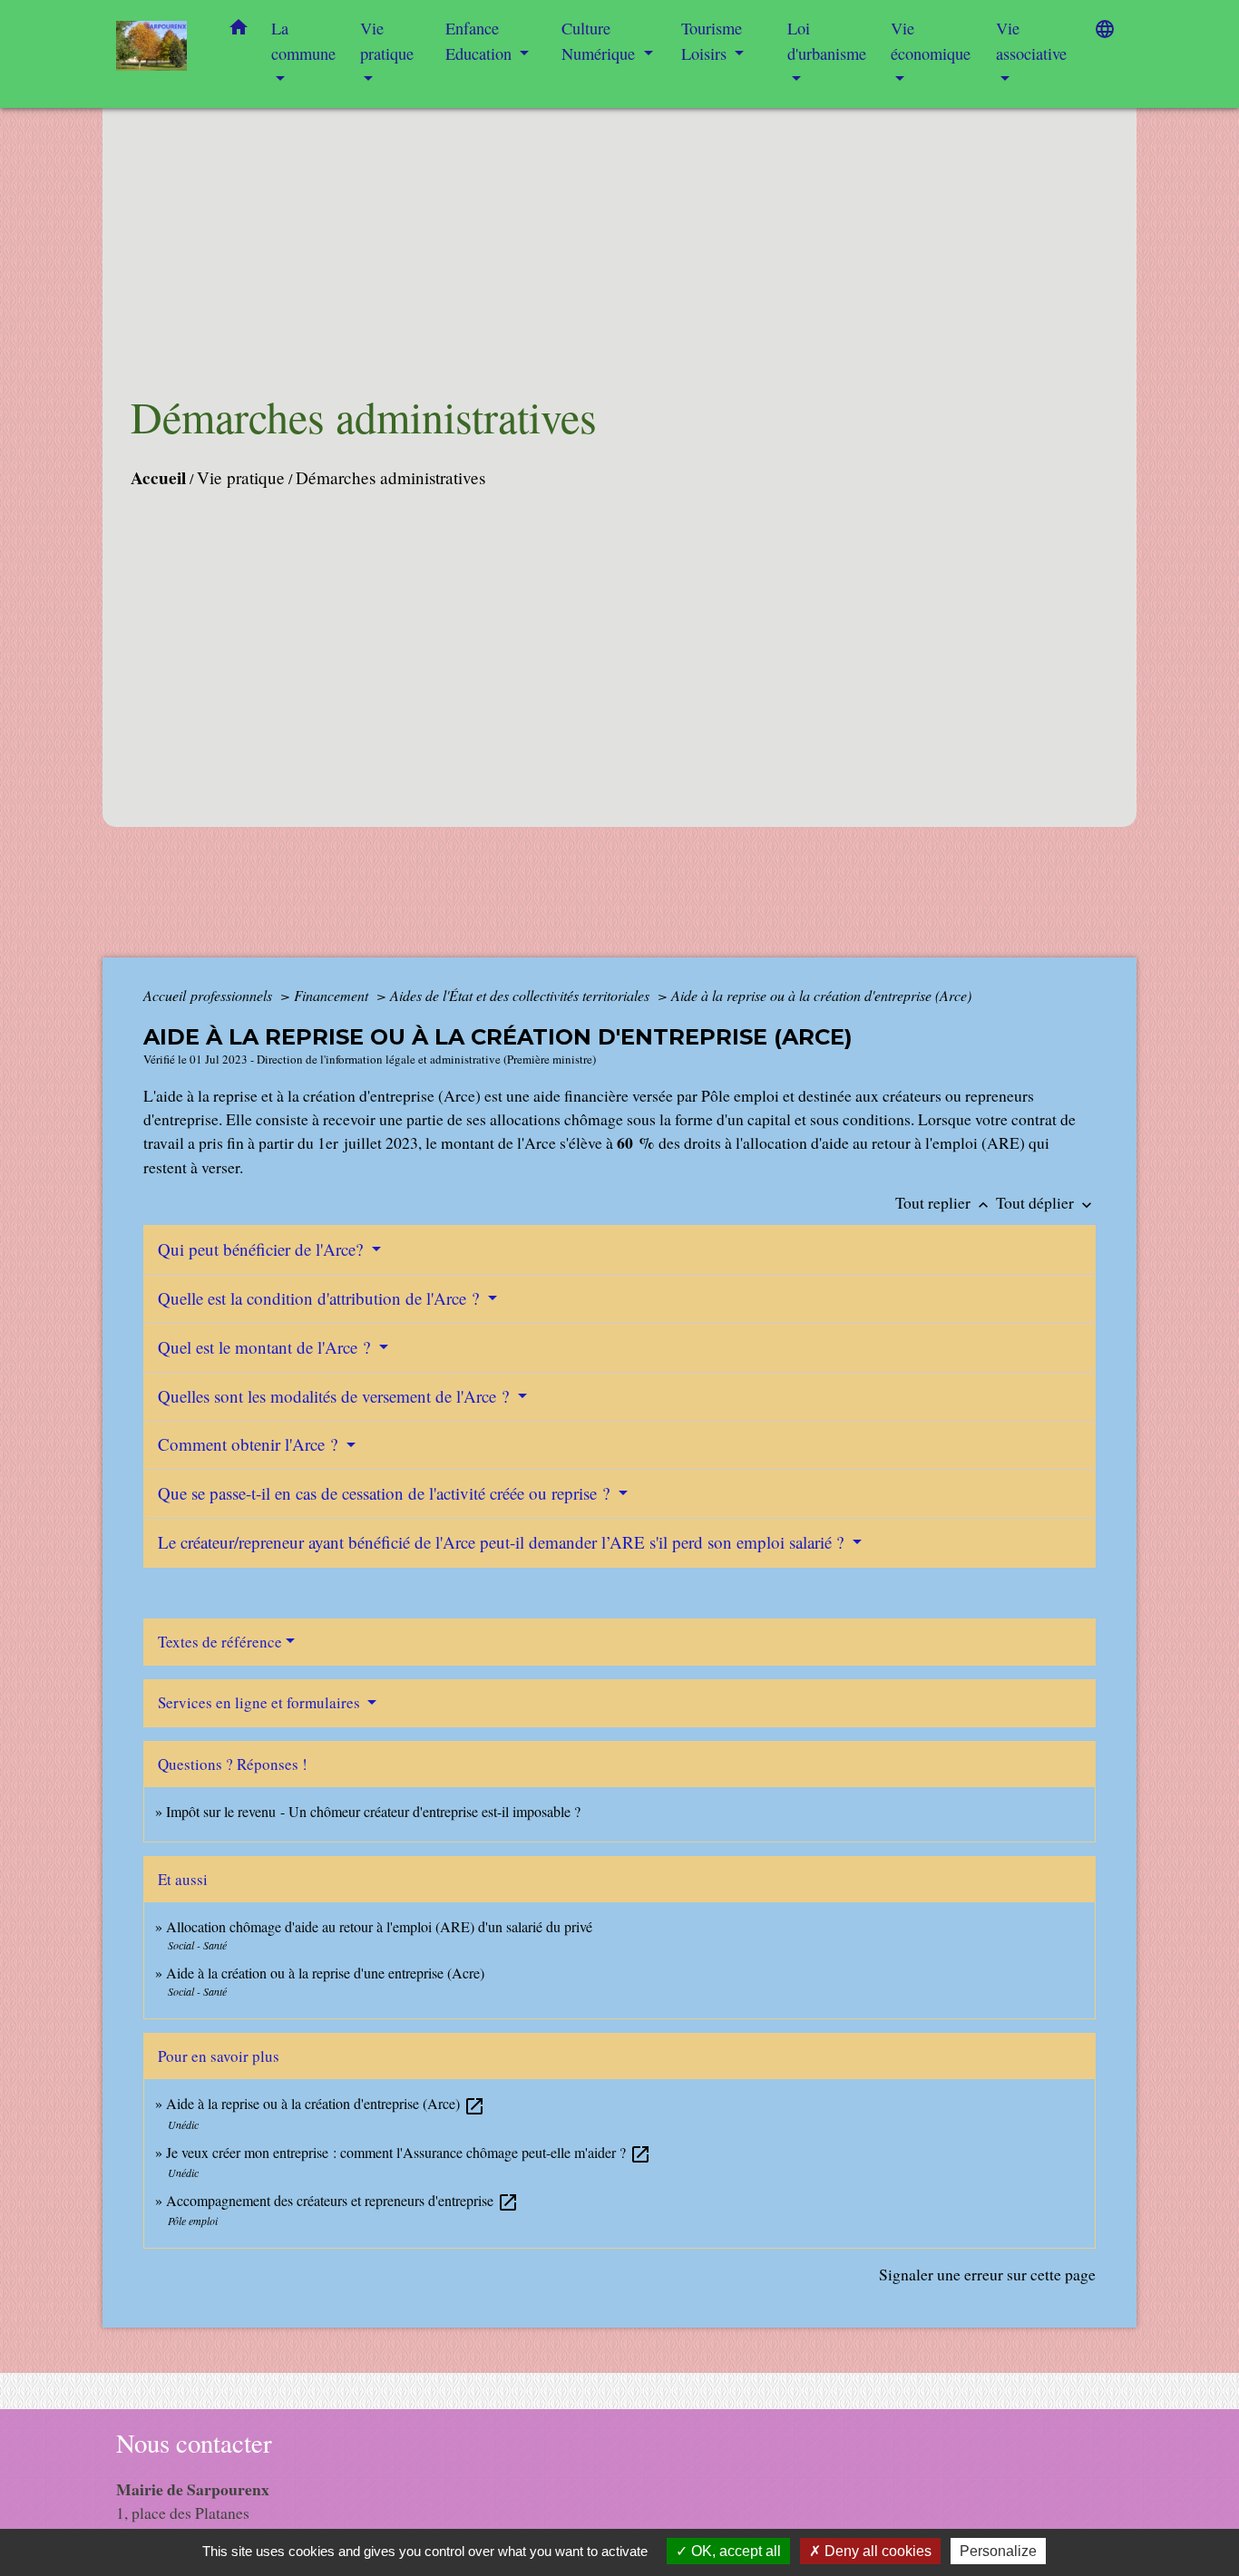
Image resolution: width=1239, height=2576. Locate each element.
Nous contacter (194, 2443)
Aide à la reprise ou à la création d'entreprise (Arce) (821, 995)
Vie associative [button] (1031, 41)
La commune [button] (303, 41)
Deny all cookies (876, 2551)
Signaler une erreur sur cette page (987, 2274)
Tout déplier (1046, 1202)
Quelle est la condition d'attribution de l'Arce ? (321, 1298)
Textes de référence (220, 1642)
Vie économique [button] (931, 41)
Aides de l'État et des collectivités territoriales (522, 995)
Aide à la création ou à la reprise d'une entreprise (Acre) (325, 1973)
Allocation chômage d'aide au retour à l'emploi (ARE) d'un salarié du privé (379, 1926)
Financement (333, 995)
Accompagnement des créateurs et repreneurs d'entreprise (342, 2200)
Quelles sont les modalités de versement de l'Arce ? (336, 1396)
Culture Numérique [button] (600, 41)
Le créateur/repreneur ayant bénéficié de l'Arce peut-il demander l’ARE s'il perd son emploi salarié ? (503, 1542)
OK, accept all (734, 2551)
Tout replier (944, 1202)
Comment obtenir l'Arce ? (250, 1444)
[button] (239, 31)
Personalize (998, 2551)
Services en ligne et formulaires (261, 1702)
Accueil (158, 478)
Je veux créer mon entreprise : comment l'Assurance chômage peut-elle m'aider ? (409, 2152)
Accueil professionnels (210, 995)
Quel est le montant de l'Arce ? (266, 1347)
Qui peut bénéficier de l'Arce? (263, 1249)
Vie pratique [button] (387, 41)
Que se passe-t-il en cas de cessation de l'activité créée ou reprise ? (386, 1493)
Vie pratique (241, 477)
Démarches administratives (390, 477)
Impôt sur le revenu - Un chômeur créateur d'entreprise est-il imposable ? (373, 1811)
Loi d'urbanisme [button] (827, 41)
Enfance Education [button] (481, 41)
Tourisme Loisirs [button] (712, 41)
